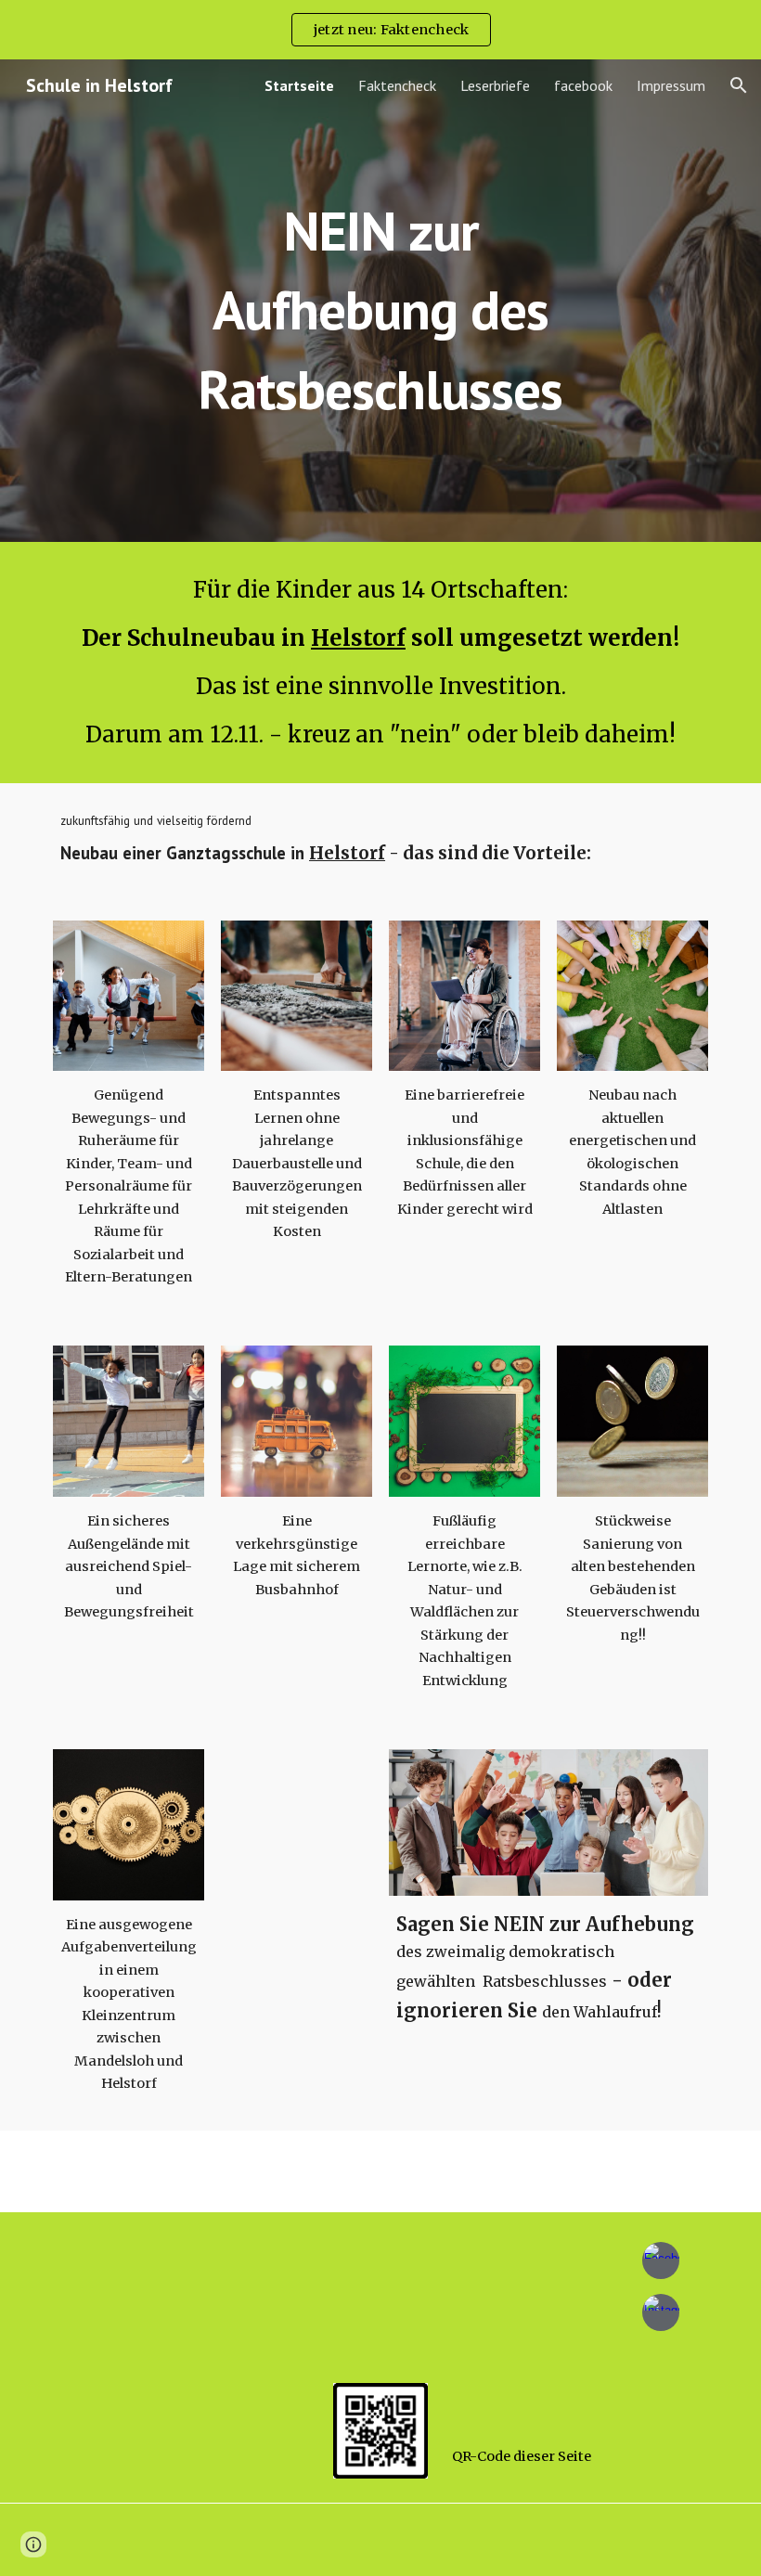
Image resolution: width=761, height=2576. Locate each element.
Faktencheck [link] (397, 85)
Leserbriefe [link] (495, 85)
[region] (380, 30)
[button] (739, 85)
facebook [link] (583, 85)
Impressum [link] (671, 85)
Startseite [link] (299, 85)
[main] (381, 301)
